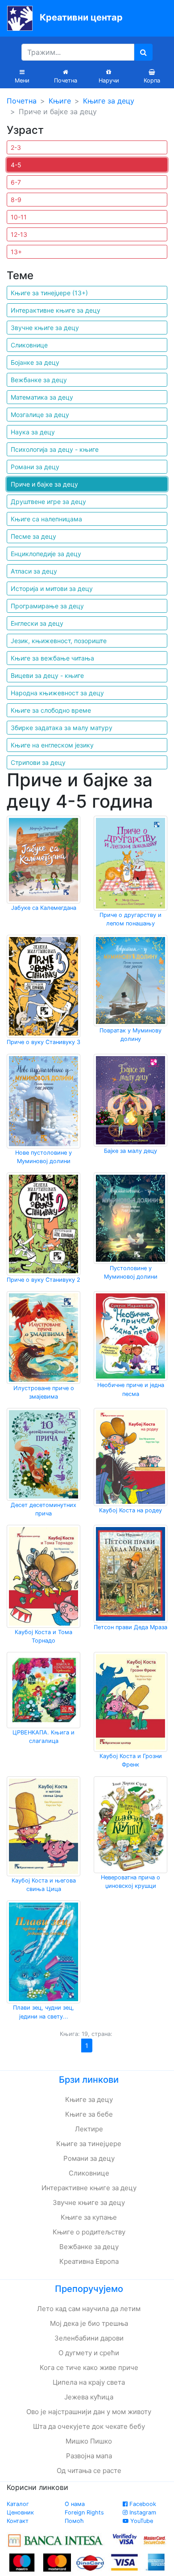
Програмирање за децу (47, 606)
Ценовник (20, 2512)
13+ (16, 252)
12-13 (19, 234)
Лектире (89, 2129)
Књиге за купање (89, 2217)
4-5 (16, 165)
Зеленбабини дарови (89, 2338)
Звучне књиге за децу (45, 328)
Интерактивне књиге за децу (56, 310)
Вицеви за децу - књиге (47, 675)
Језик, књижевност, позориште (59, 641)
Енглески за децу (37, 623)
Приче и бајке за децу (44, 484)
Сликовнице (29, 345)
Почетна (22, 101)
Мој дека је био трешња (89, 2323)
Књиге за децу (109, 101)
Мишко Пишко (89, 2441)
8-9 (16, 200)
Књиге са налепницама (46, 519)
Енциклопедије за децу (46, 554)
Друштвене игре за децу (48, 502)
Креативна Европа (89, 2261)
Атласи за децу (34, 571)
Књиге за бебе (89, 2114)
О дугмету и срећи (89, 2353)
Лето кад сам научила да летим (89, 2309)
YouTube (141, 2521)
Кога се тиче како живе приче (89, 2368)
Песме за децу (33, 536)
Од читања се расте (89, 2471)
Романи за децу (35, 467)
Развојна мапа (89, 2456)
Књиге (60, 101)
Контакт (18, 2521)
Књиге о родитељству (89, 2232)
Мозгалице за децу (40, 415)
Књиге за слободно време (51, 710)
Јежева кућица (89, 2397)
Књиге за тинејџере (89, 2144)
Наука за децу (33, 432)
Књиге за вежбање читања (52, 658)
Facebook (142, 2504)
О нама (75, 2504)
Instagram (142, 2512)
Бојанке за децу (35, 362)
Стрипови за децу (38, 762)
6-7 (16, 182)
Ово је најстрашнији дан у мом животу (89, 2412)
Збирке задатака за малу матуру (62, 728)
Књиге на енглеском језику (52, 745)
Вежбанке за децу (39, 380)
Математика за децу (42, 397)
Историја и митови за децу (52, 588)
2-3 (16, 147)
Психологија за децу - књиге (55, 449)
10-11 (19, 217)
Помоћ (74, 2521)
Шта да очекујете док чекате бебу (89, 2426)
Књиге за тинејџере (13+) (49, 293)
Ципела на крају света (89, 2382)
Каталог (18, 2504)
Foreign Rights (84, 2512)
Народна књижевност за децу (57, 693)
